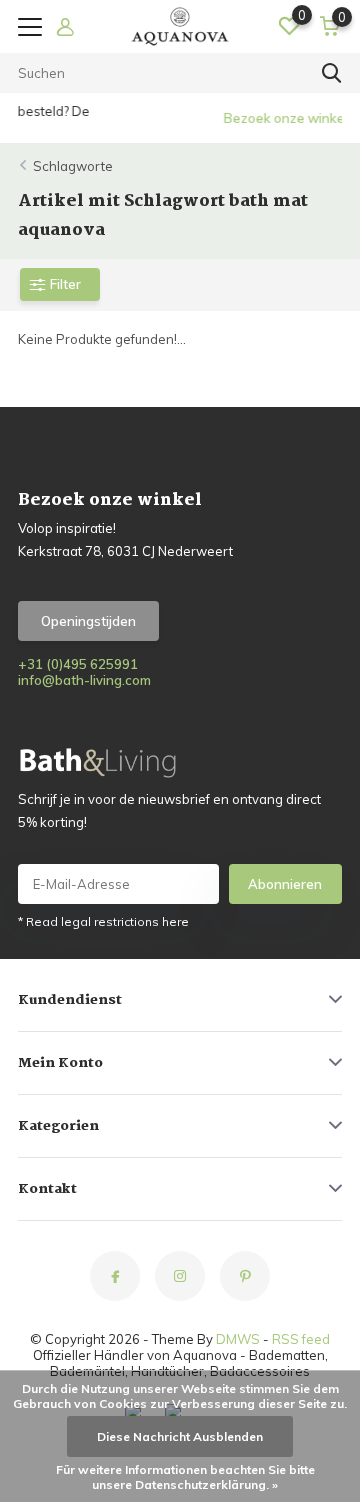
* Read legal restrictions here (103, 921)
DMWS (238, 1339)
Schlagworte (73, 166)
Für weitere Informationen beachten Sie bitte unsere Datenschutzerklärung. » (185, 1477)
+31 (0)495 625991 (78, 664)
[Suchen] (332, 73)
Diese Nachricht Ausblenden (180, 1436)
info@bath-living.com (84, 680)
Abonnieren (285, 884)
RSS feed (301, 1339)
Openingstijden (88, 621)
